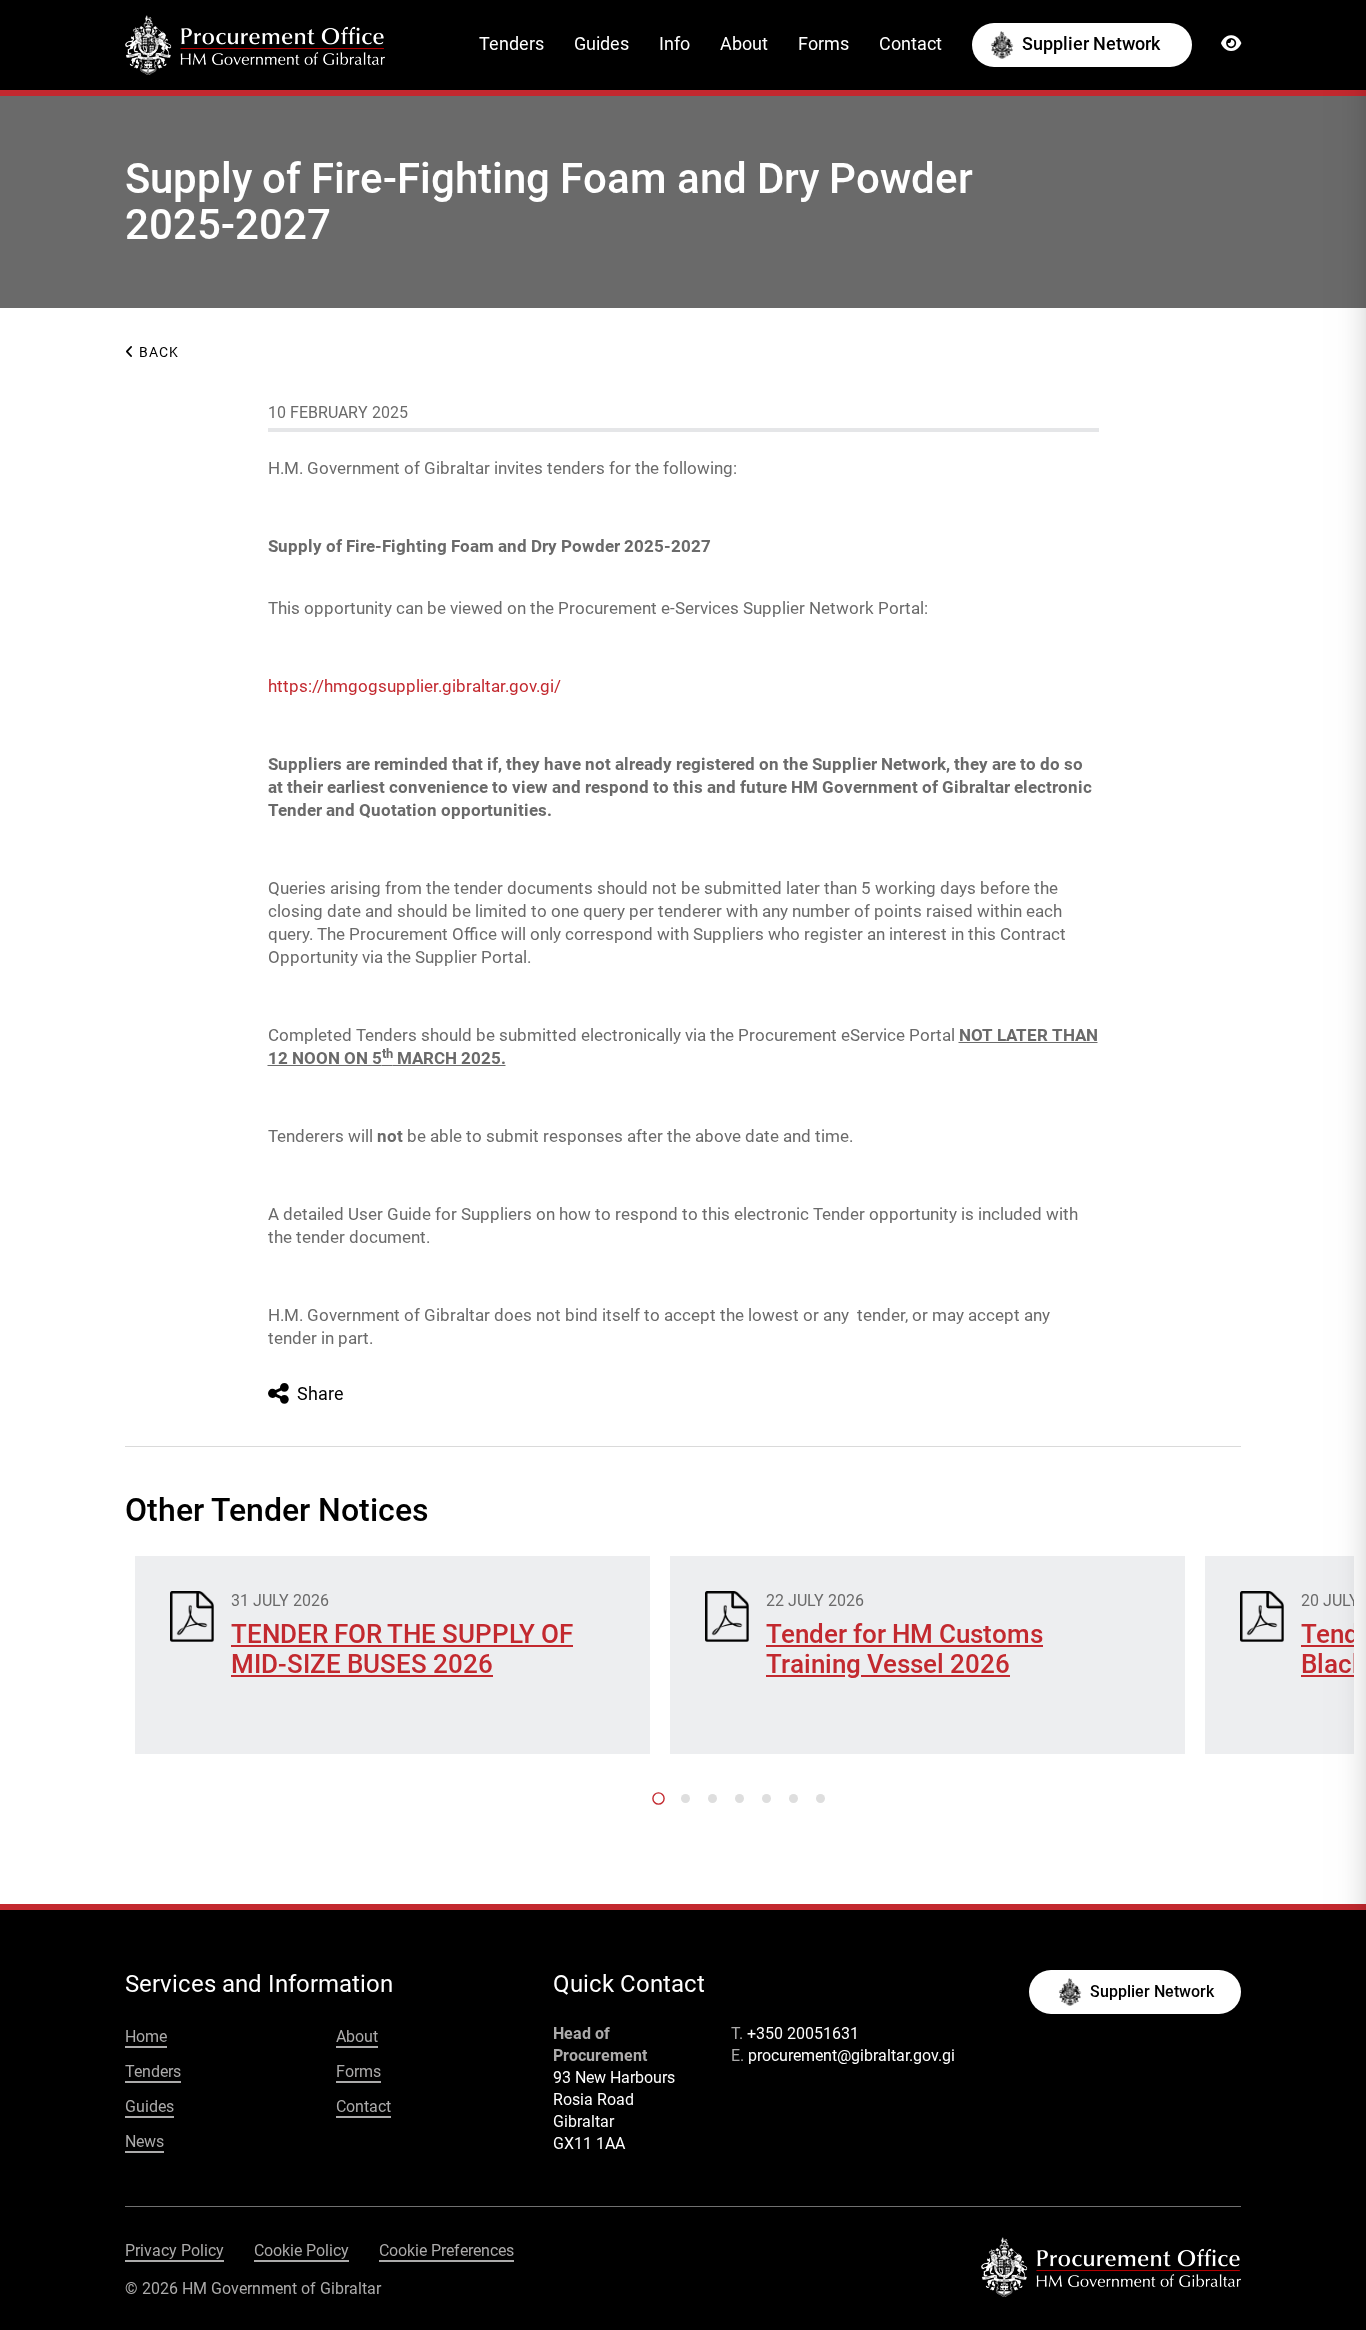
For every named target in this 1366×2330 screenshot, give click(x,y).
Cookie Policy (301, 2250)
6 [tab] (793, 1798)
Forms (823, 43)
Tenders (511, 43)
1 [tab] (658, 1798)
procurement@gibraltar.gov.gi (851, 2055)
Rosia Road (593, 2099)
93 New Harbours (614, 2077)
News (144, 2141)
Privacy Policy (174, 2250)
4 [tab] (739, 1798)
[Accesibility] (1231, 43)
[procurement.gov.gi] (255, 43)
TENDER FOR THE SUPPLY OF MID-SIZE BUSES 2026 (402, 1649)
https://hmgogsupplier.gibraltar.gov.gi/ (414, 686)
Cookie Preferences (446, 2250)
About (744, 43)
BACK (157, 352)
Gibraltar (583, 2121)
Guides (601, 43)
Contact (910, 43)
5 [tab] (766, 1798)
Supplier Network (1091, 43)
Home (146, 2036)
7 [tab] (820, 1798)
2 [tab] (685, 1798)
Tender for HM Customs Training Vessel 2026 (904, 1649)
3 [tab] (712, 1798)
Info (674, 43)
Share (318, 1393)
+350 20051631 (803, 2033)
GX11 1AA (589, 2143)
